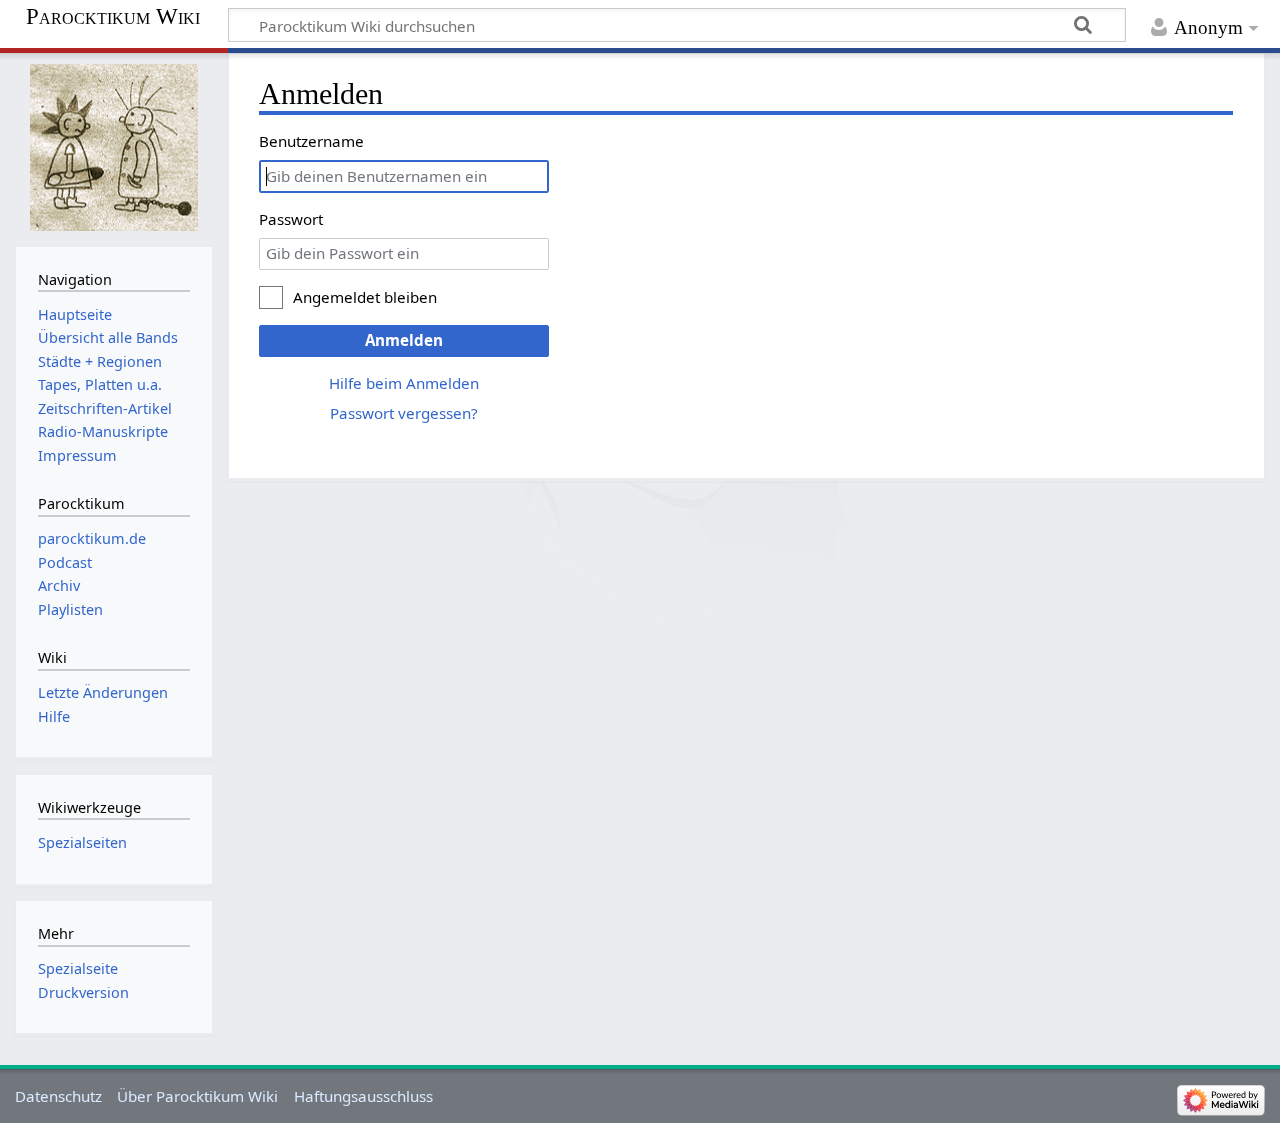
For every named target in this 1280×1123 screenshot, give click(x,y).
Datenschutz (58, 1096)
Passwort (291, 219)
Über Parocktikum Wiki (197, 1096)
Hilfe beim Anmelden (404, 383)
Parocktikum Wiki (113, 17)
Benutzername (311, 141)
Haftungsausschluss (363, 1096)
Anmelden (404, 340)
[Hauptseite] (113, 147)
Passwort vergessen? (404, 413)
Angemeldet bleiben (365, 297)
